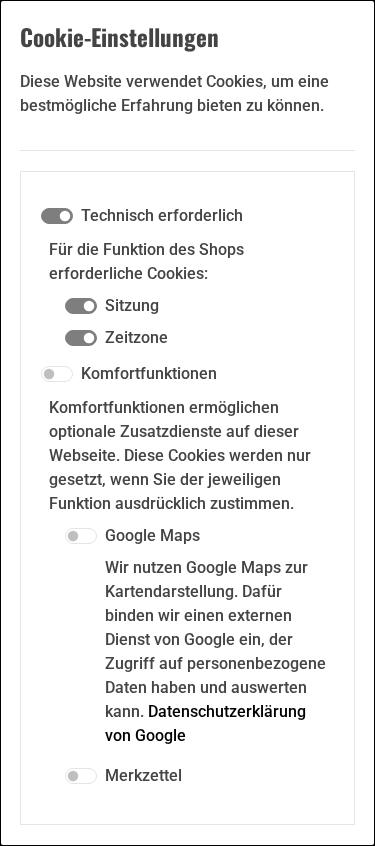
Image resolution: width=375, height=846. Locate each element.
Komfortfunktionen (149, 373)
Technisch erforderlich (162, 215)
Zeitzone (136, 337)
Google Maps (152, 535)
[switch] (57, 374)
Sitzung (132, 305)
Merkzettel (143, 775)
